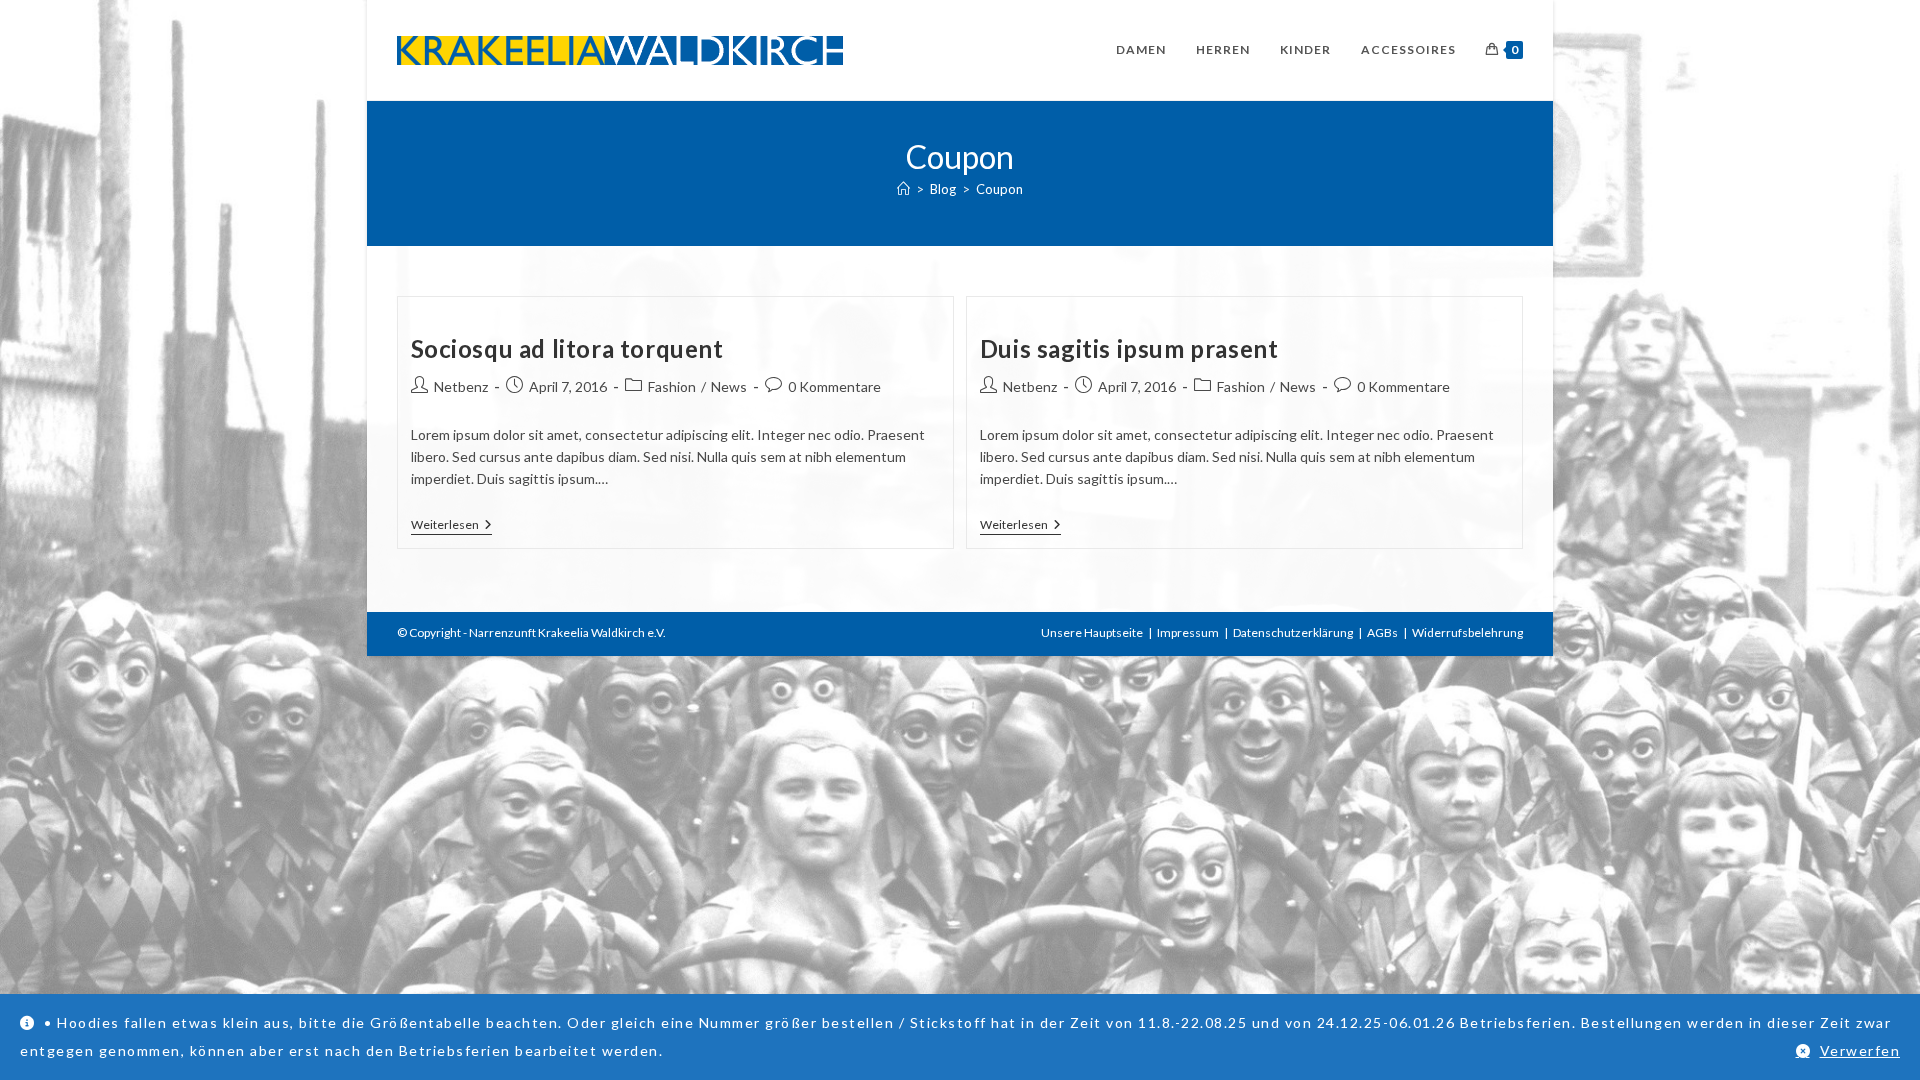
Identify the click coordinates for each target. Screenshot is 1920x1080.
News (729, 386)
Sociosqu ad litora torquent (567, 348)
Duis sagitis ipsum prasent (1129, 348)
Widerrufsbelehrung (1467, 632)
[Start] (903, 189)
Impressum (1188, 632)
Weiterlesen (451, 526)
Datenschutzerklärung (1293, 632)
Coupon (999, 189)
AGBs (1382, 632)
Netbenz (461, 386)
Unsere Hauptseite (1092, 632)
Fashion (672, 386)
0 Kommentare (834, 386)
